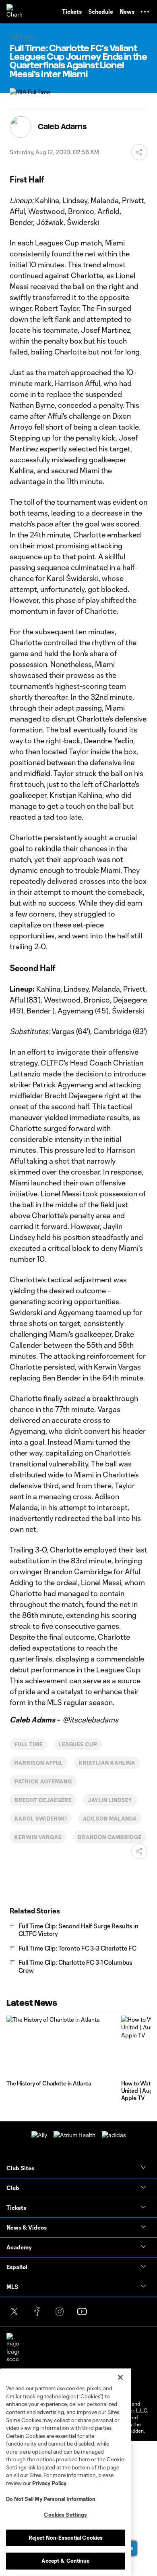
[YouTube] (82, 2312)
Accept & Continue (65, 2561)
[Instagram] (60, 2312)
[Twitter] (14, 2312)
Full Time (29, 1744)
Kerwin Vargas (38, 1837)
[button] (145, 12)
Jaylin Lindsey (110, 1800)
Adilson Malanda (110, 1819)
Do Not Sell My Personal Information (51, 2499)
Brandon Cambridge (109, 1837)
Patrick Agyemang (43, 1781)
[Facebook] (37, 2312)
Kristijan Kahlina (107, 1763)
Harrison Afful (39, 1763)
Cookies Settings (65, 2515)
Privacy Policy (49, 2483)
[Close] (120, 2377)
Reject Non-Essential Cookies (66, 2538)
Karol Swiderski (41, 1819)
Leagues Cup (78, 1744)
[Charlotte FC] (14, 12)
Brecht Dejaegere (43, 1800)
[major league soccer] (13, 2348)
